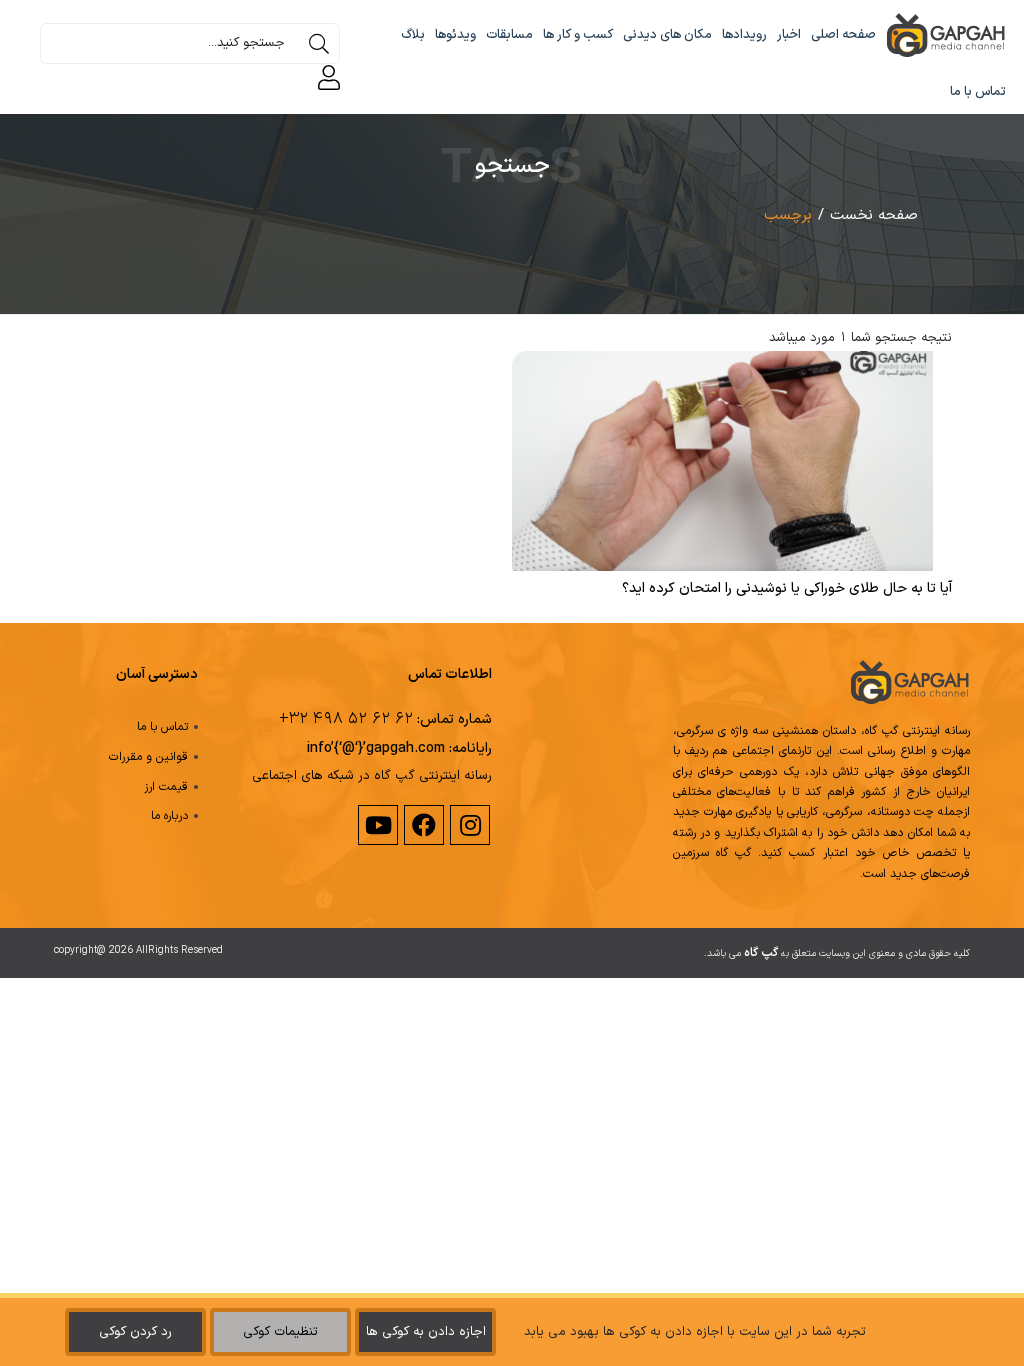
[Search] (319, 43)
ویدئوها (455, 35)
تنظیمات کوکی (280, 1332)
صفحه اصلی (843, 35)
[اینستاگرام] (469, 826)
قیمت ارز (166, 787)
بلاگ (413, 35)
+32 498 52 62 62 (346, 719)
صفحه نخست (874, 215)
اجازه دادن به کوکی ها (426, 1332)
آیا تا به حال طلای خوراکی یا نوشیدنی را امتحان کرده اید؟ (787, 588)
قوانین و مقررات (148, 757)
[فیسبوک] (423, 826)
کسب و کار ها (578, 35)
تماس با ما (978, 92)
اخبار (789, 35)
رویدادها (744, 35)
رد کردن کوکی (135, 1332)
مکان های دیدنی (667, 35)
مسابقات (509, 35)
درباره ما (169, 816)
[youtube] (377, 826)
